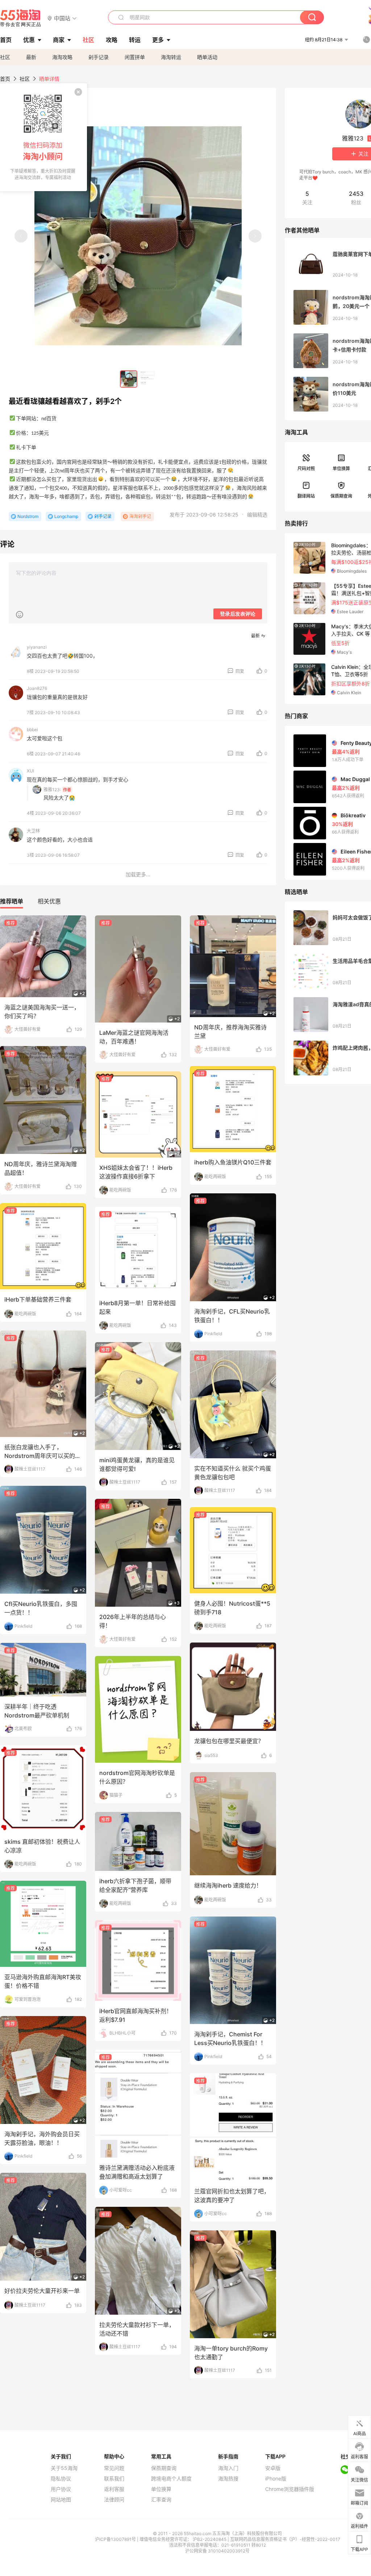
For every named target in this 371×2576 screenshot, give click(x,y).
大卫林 (33, 831)
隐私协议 (61, 2479)
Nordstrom (28, 516)
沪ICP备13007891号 (116, 2539)
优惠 (29, 40)
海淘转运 (171, 57)
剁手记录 (99, 57)
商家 (59, 40)
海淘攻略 (62, 57)
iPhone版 (276, 2479)
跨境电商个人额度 (171, 2479)
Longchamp (66, 516)
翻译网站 (306, 496)
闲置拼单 (135, 57)
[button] (62, 18)
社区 (5, 57)
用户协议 (61, 2489)
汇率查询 (161, 2500)
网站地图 (61, 2500)
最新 (31, 57)
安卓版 (273, 2468)
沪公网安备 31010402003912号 (217, 2551)
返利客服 (114, 2489)
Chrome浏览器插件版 (290, 2489)
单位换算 (341, 469)
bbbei (32, 730)
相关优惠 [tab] (49, 901)
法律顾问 (114, 2500)
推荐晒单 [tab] (12, 901)
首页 (5, 79)
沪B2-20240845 (210, 2539)
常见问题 (114, 2468)
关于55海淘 (64, 2468)
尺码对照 (306, 469)
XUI (30, 771)
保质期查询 (341, 496)
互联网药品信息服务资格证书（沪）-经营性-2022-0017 (285, 2539)
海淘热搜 (228, 2479)
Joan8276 (37, 688)
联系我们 (114, 2479)
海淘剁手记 (140, 516)
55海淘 (21, 18)
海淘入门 (228, 2468)
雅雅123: (52, 790)
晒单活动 (207, 57)
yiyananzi (37, 647)
